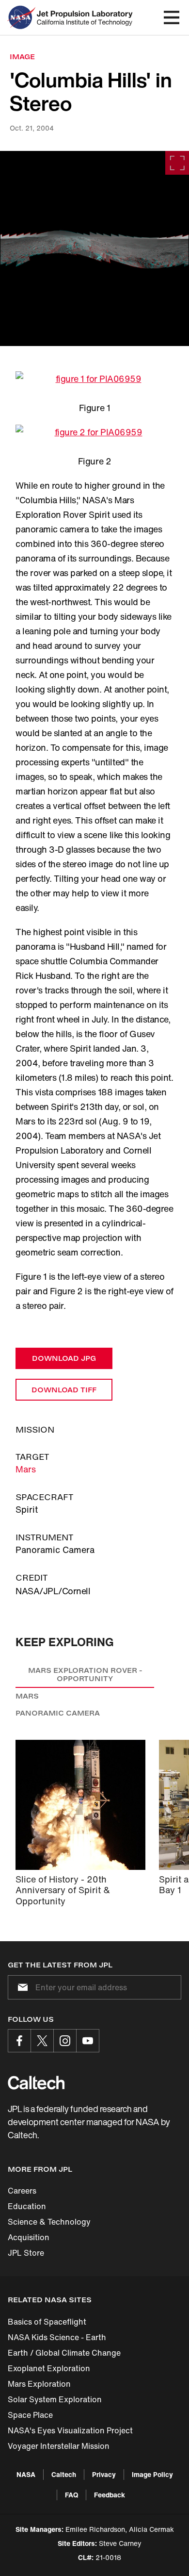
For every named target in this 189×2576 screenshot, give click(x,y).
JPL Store (26, 2253)
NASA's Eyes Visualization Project (70, 2430)
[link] (94, 248)
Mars (26, 1469)
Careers (22, 2191)
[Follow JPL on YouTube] (88, 2041)
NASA (26, 2474)
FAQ (71, 2495)
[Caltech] (36, 2082)
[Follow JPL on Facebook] (19, 2041)
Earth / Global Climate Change (64, 2353)
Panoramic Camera (58, 1713)
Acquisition (29, 2237)
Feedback (110, 2495)
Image (22, 57)
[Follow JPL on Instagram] (65, 2041)
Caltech (64, 2474)
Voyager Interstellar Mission (59, 2446)
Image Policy (152, 2474)
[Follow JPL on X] (42, 2041)
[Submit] (21, 1987)
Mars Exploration (39, 2384)
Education (27, 2206)
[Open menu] (172, 17)
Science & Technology (49, 2222)
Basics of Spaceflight (47, 2322)
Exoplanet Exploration (49, 2368)
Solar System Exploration (55, 2399)
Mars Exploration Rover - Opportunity (85, 1675)
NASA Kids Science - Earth (57, 2337)
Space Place (30, 2415)
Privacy (104, 2474)
